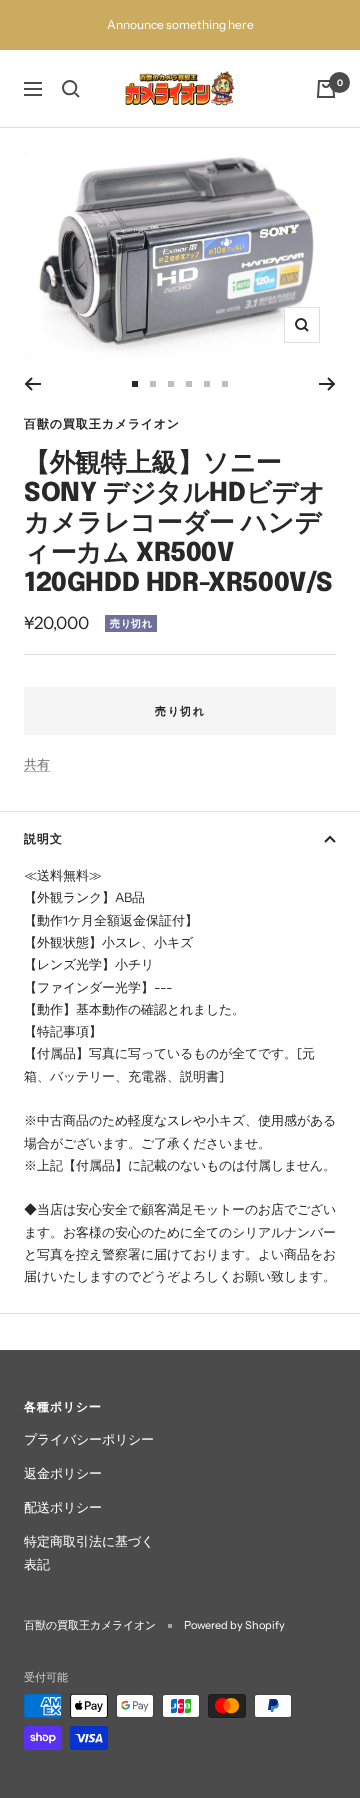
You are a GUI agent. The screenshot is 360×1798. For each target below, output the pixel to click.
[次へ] (327, 384)
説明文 (43, 838)
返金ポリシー (63, 1473)
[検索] (71, 89)
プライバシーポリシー (89, 1439)
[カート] (326, 89)
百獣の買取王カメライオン (102, 423)
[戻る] (32, 384)
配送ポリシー (63, 1507)
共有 (37, 764)
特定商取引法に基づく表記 (89, 1552)
